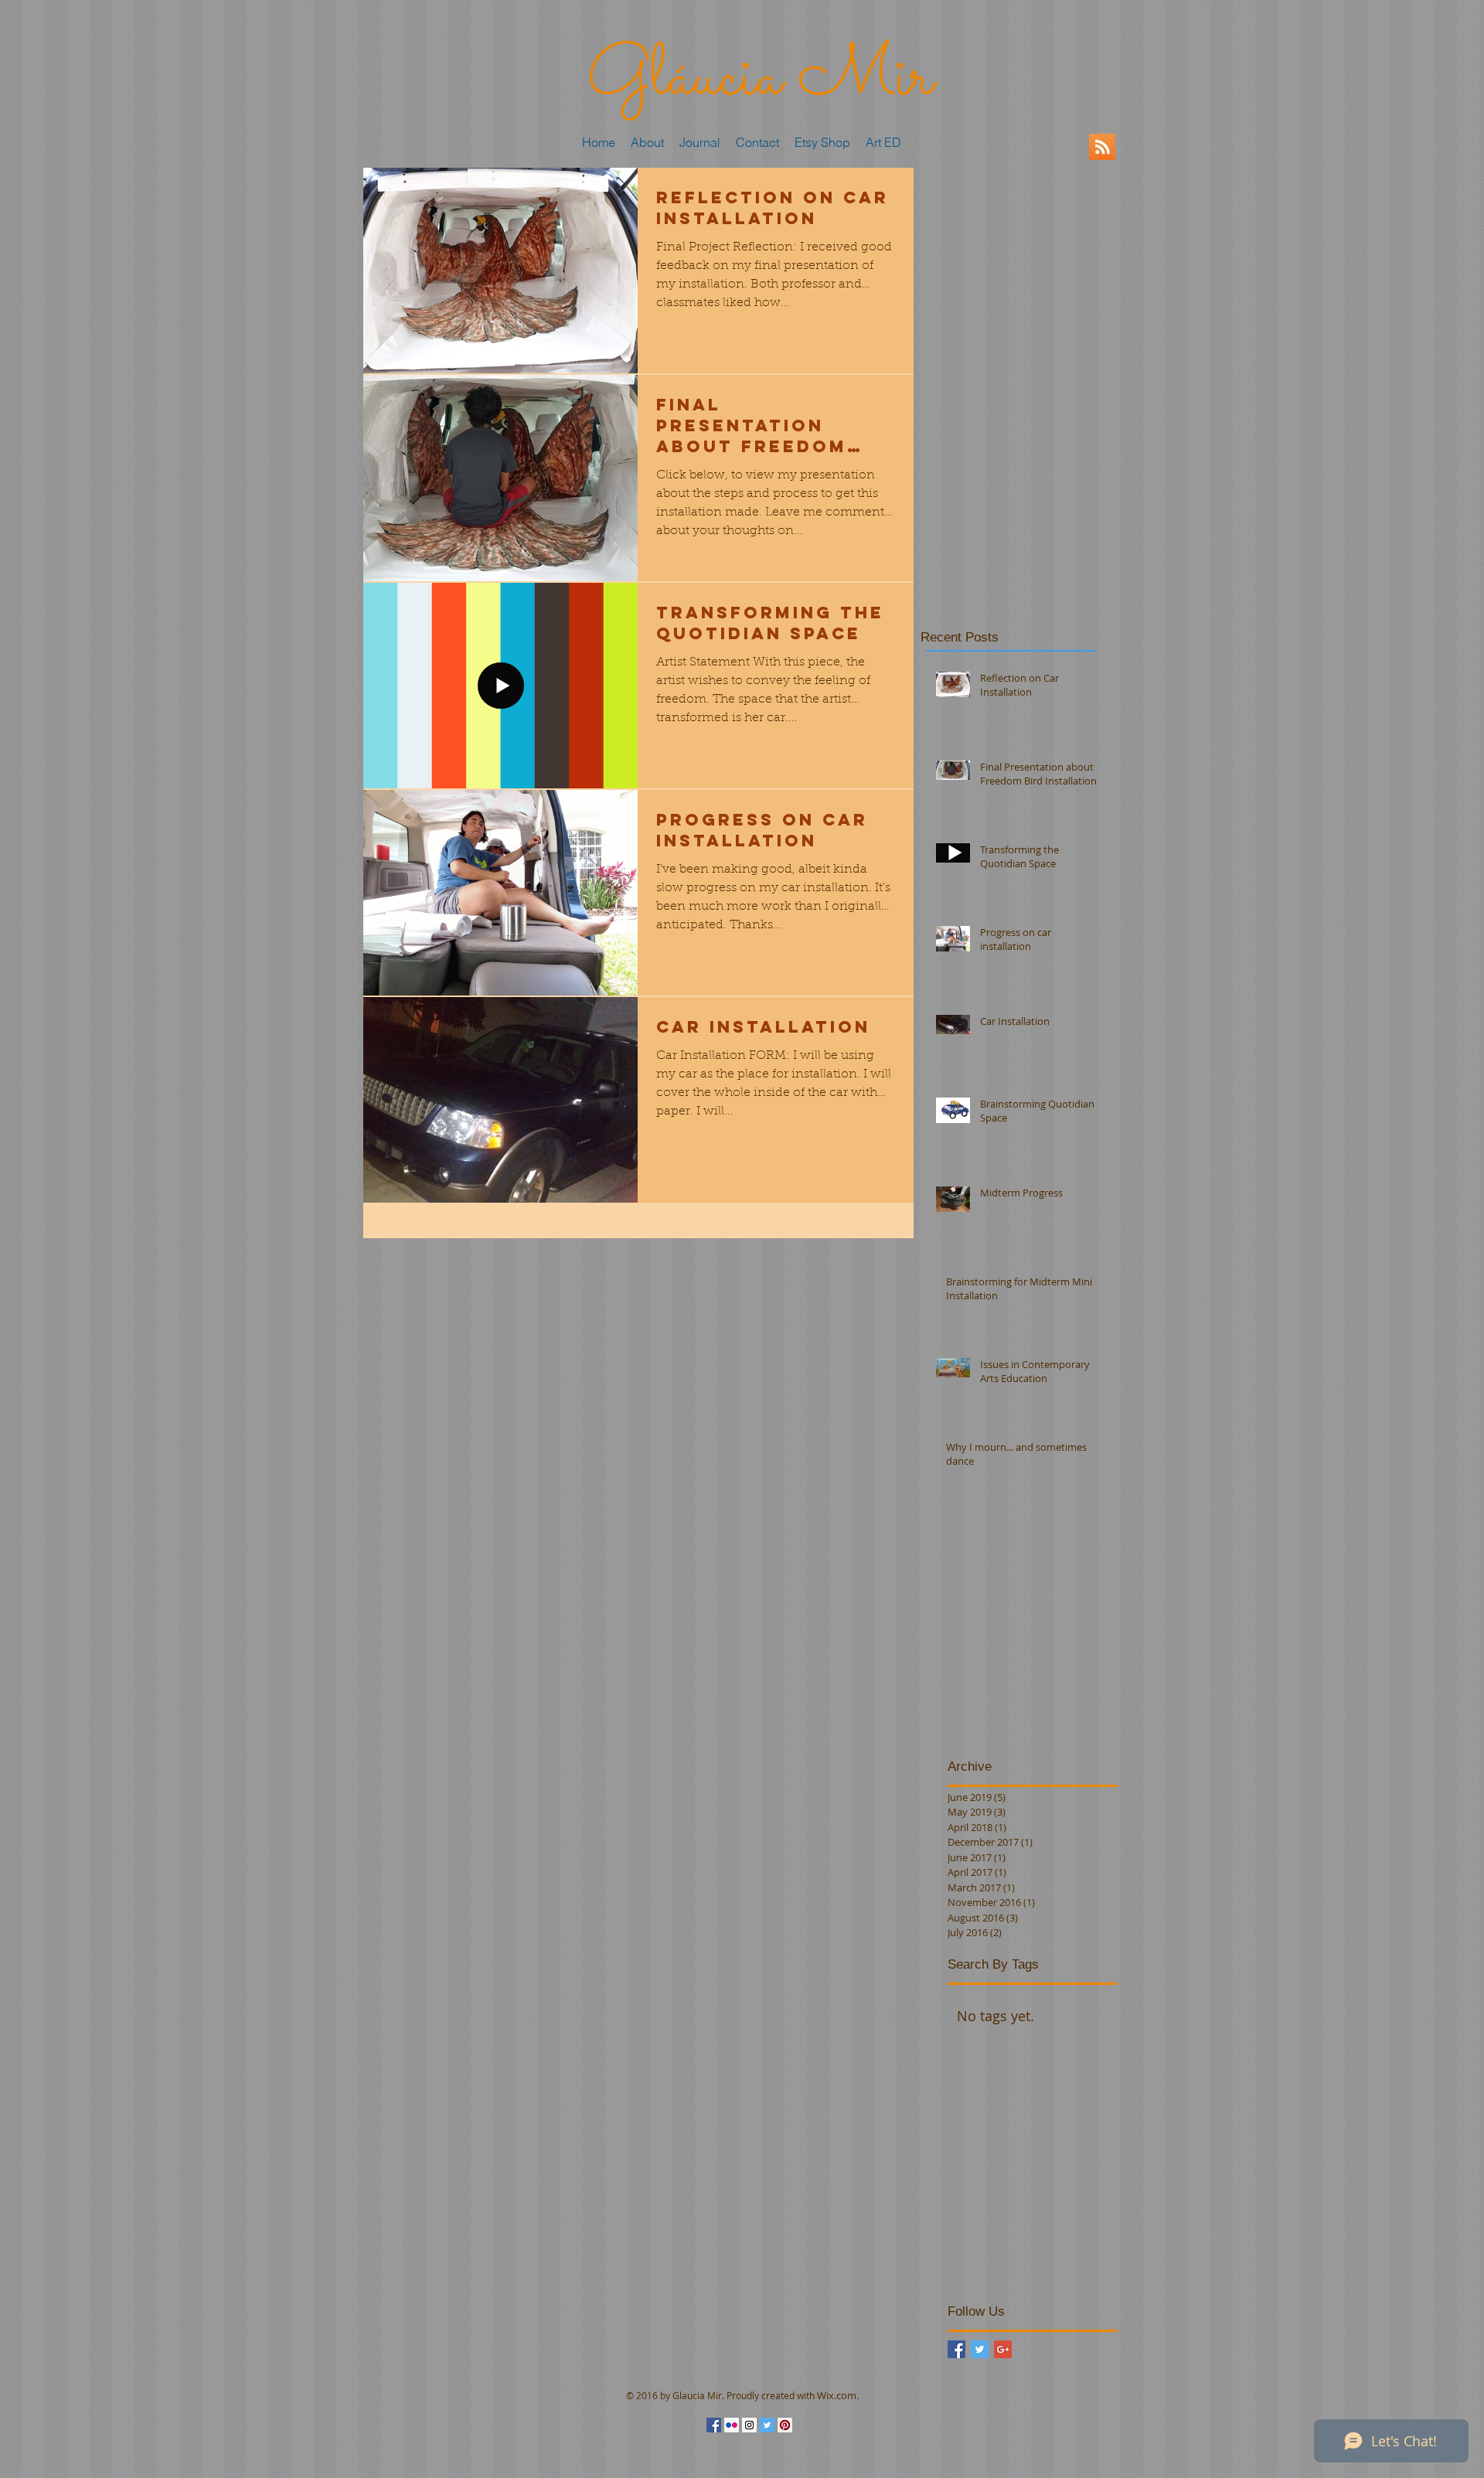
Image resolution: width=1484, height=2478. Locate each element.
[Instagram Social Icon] (749, 2425)
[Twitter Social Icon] (767, 2425)
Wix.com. (838, 2395)
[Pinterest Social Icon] (785, 2425)
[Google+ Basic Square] (1003, 2349)
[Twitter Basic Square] (980, 2349)
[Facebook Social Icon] (714, 2425)
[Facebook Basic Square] (956, 2349)
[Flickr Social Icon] (732, 2425)
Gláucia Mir (760, 79)
